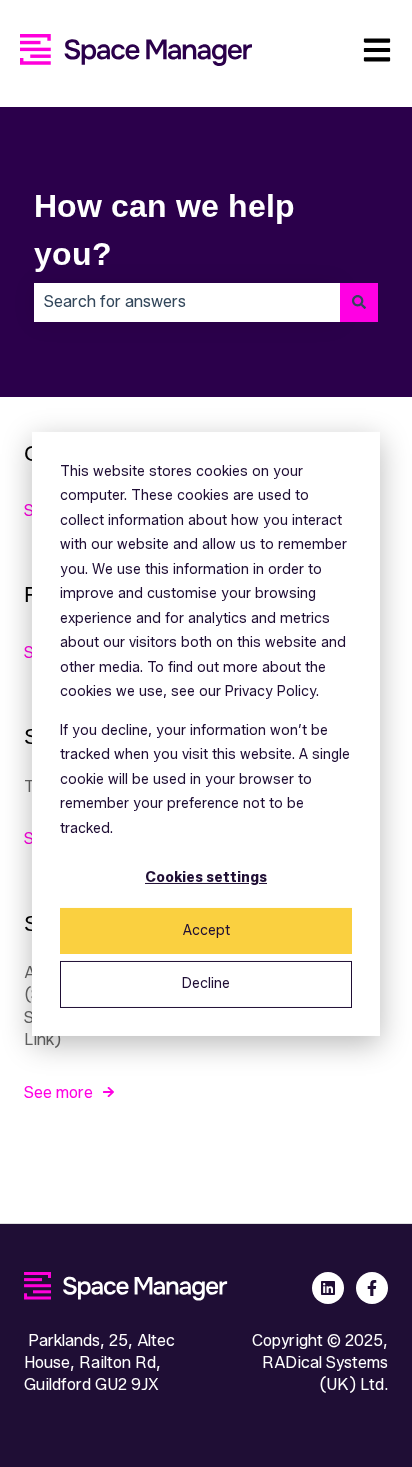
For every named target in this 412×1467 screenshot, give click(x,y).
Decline (206, 983)
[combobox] (187, 302)
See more (58, 1092)
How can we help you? (164, 230)
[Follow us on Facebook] (372, 1288)
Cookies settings (206, 877)
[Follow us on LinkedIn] (328, 1288)
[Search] (359, 302)
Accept (206, 930)
